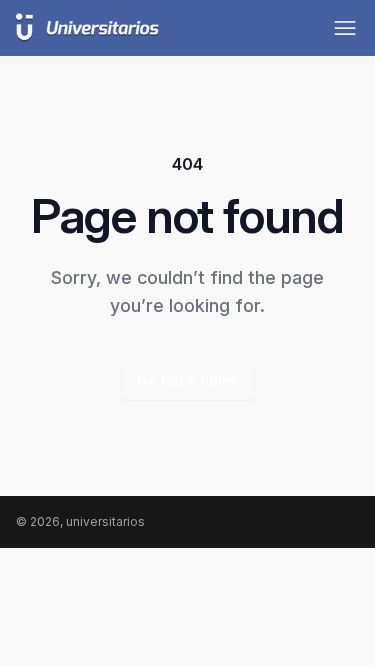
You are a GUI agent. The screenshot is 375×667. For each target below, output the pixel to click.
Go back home (188, 379)
